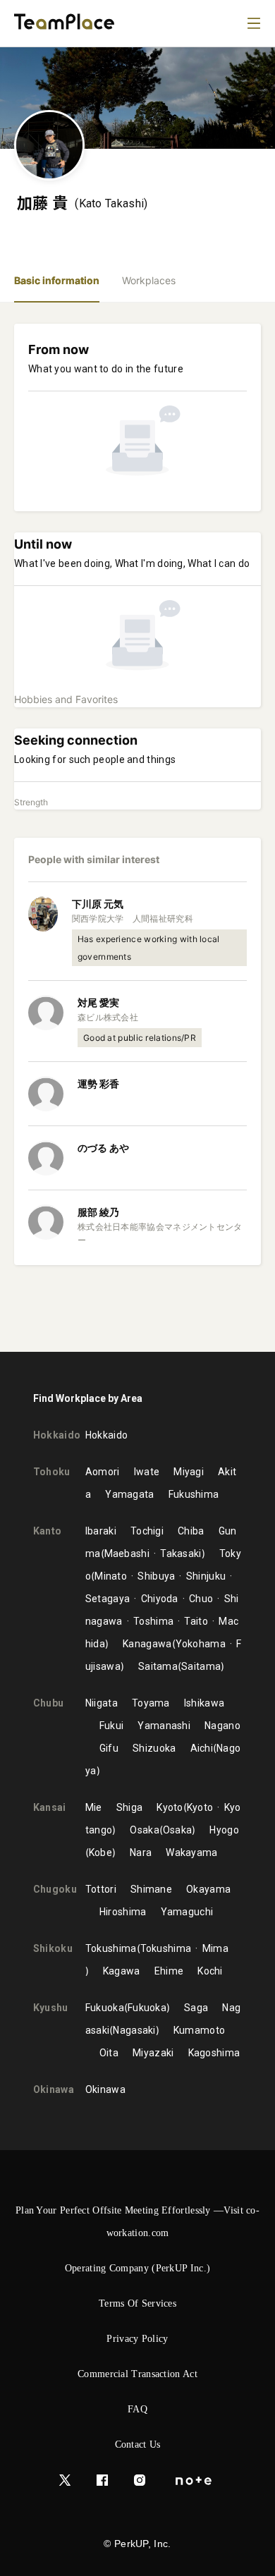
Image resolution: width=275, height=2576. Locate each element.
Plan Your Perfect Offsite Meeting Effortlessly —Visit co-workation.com (137, 2222)
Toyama (151, 1703)
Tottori (101, 1889)
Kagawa (122, 1971)
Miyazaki (153, 2053)
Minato (111, 1576)
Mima (215, 1948)
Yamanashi (164, 1726)
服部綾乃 (98, 1212)
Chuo (201, 1599)
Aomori (103, 1472)
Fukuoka (105, 2008)
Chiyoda (159, 1599)
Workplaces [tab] (149, 280)
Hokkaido (106, 1435)
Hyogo (224, 1830)
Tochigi (147, 1531)
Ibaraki (101, 1531)
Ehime (169, 1971)
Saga (196, 2008)
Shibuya (156, 1576)
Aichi (202, 1748)
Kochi (210, 1971)
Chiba (191, 1531)
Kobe (100, 1852)
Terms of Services (137, 2303)
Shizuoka (154, 1748)
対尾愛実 (98, 1002)
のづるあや (103, 1148)
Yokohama (201, 1644)
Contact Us (138, 2444)
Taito (196, 1621)
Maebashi (127, 1553)
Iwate (147, 1472)
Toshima (153, 1621)
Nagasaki (134, 2030)
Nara (141, 1852)
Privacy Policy (137, 2339)
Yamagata (129, 1494)
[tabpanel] (137, 827)
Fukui (112, 1726)
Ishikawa (204, 1703)
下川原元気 (98, 904)
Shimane (151, 1889)
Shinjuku (206, 1576)
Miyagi (189, 1472)
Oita (109, 2053)
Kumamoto (199, 2030)
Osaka (145, 1830)
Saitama (158, 1666)
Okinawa (105, 2089)
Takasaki (181, 1553)
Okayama (208, 1889)
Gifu (109, 1748)
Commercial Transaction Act (137, 2374)
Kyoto (170, 1807)
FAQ (137, 2409)
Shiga (130, 1807)
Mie (94, 1807)
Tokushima (111, 1948)
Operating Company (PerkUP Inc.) (137, 2268)
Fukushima (194, 1494)
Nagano (222, 1726)
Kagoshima (214, 2053)
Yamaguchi (187, 1912)
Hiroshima (123, 1912)
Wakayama (191, 1852)
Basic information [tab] (57, 280)
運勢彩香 (98, 1083)
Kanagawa (147, 1644)
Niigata (102, 1703)
